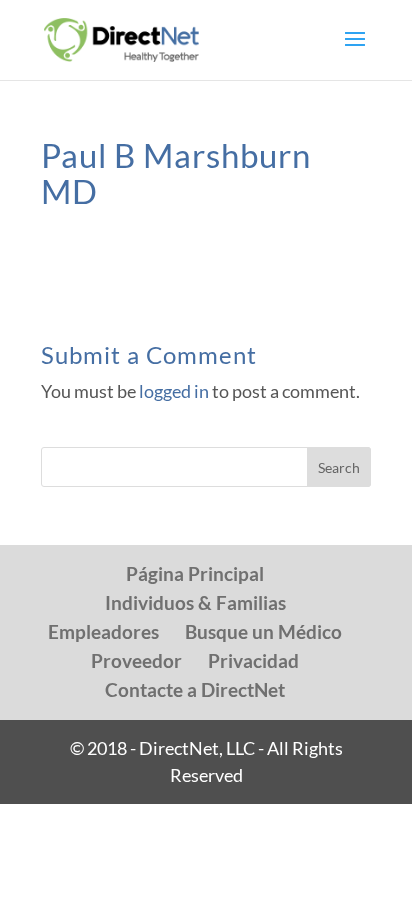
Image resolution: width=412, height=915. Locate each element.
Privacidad (253, 660)
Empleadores (103, 631)
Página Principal (195, 573)
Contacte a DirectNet (195, 689)
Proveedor (136, 660)
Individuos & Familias (195, 602)
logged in (174, 391)
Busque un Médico (263, 631)
